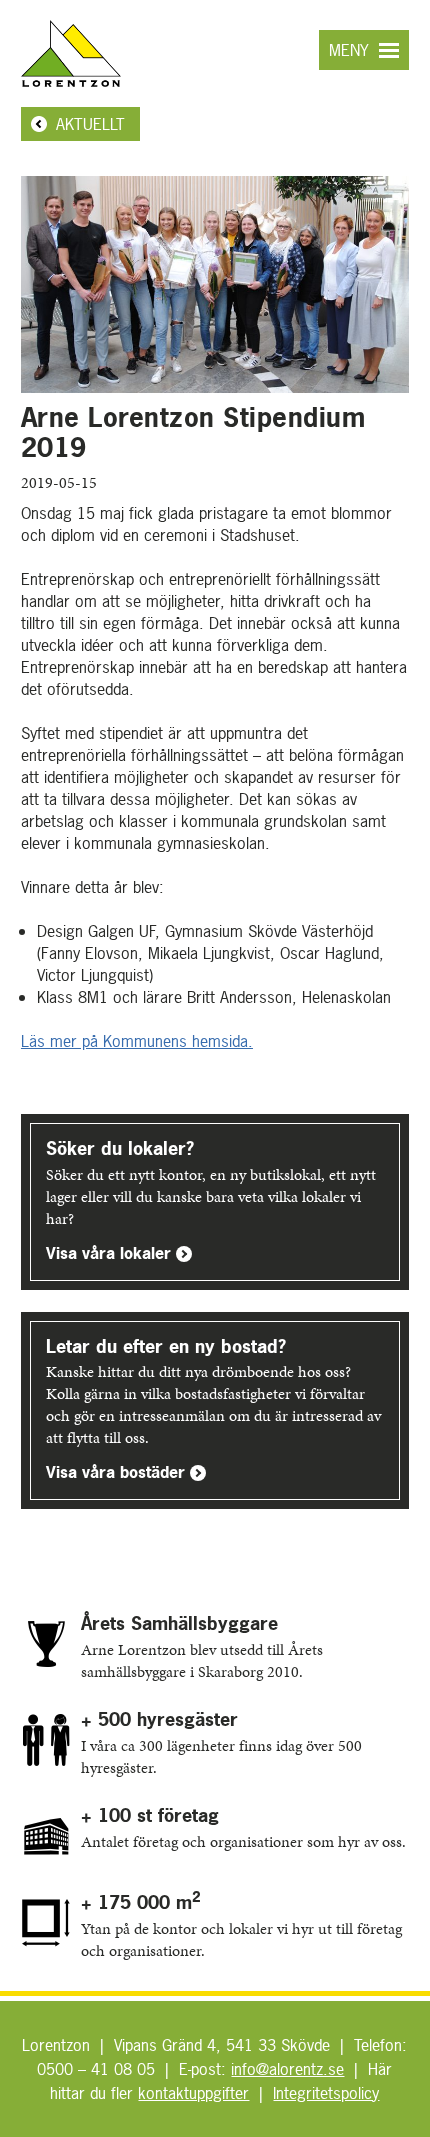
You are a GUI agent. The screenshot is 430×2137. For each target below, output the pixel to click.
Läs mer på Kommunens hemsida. (137, 1041)
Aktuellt (90, 124)
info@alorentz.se (287, 2069)
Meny (349, 50)
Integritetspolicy (326, 2093)
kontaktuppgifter (193, 2093)
